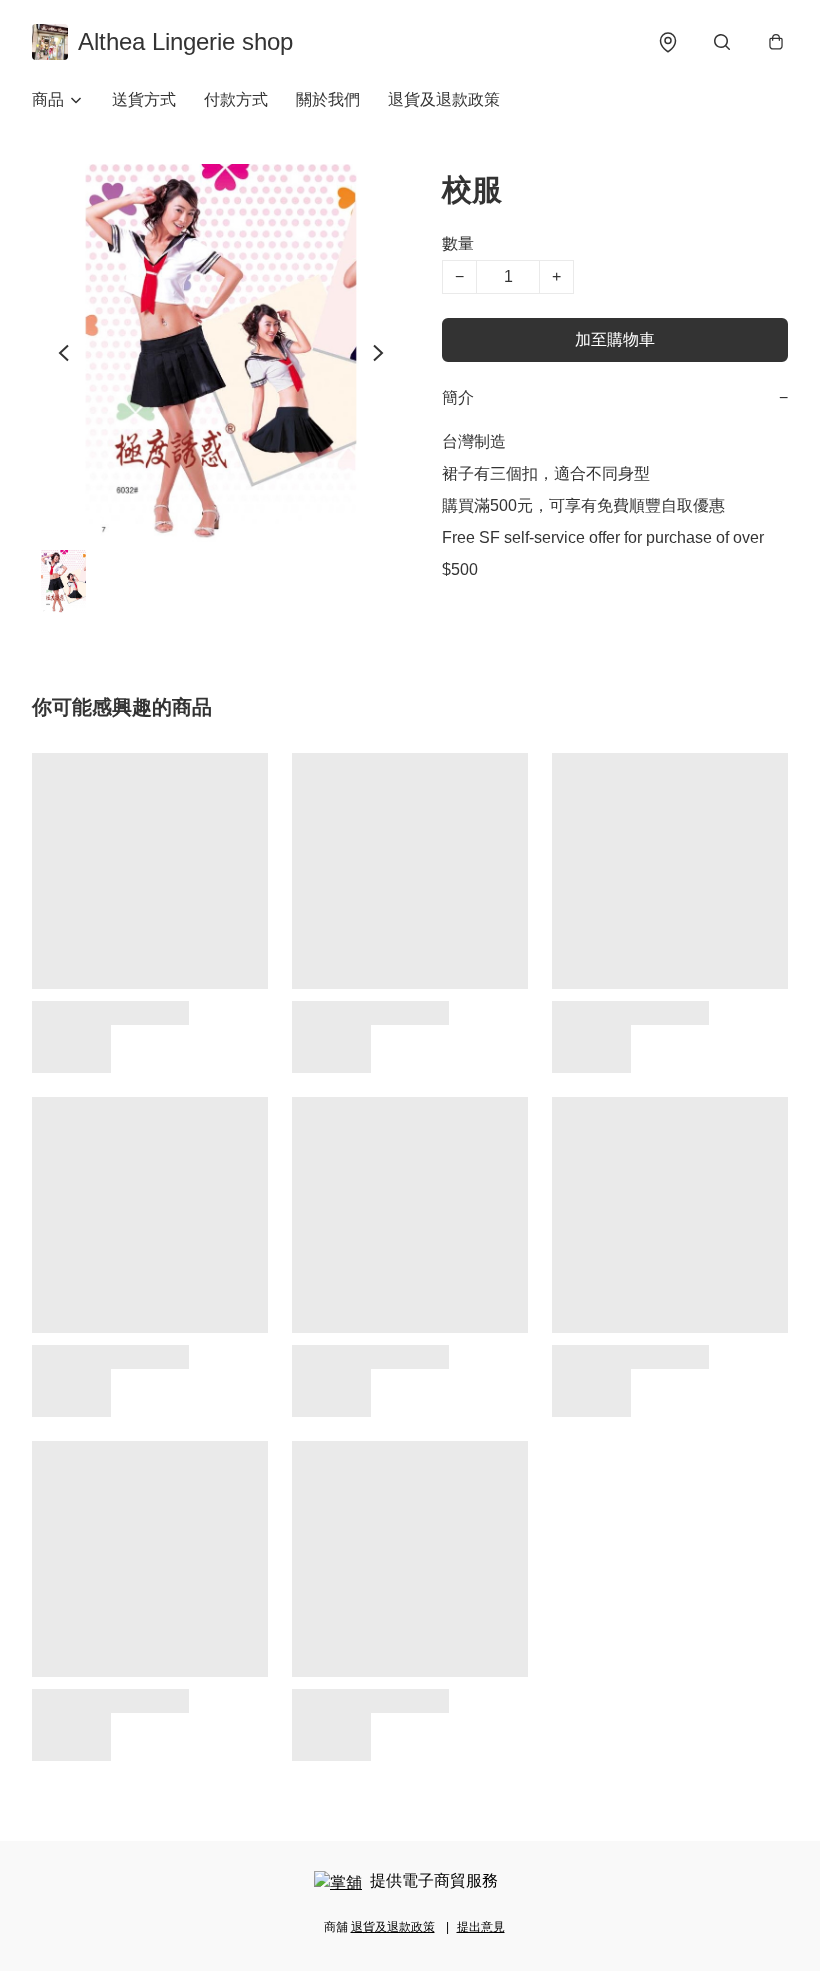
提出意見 (481, 1927)
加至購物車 (615, 339)
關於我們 (328, 99)
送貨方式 (144, 99)
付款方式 (236, 99)
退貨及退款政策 (444, 99)
